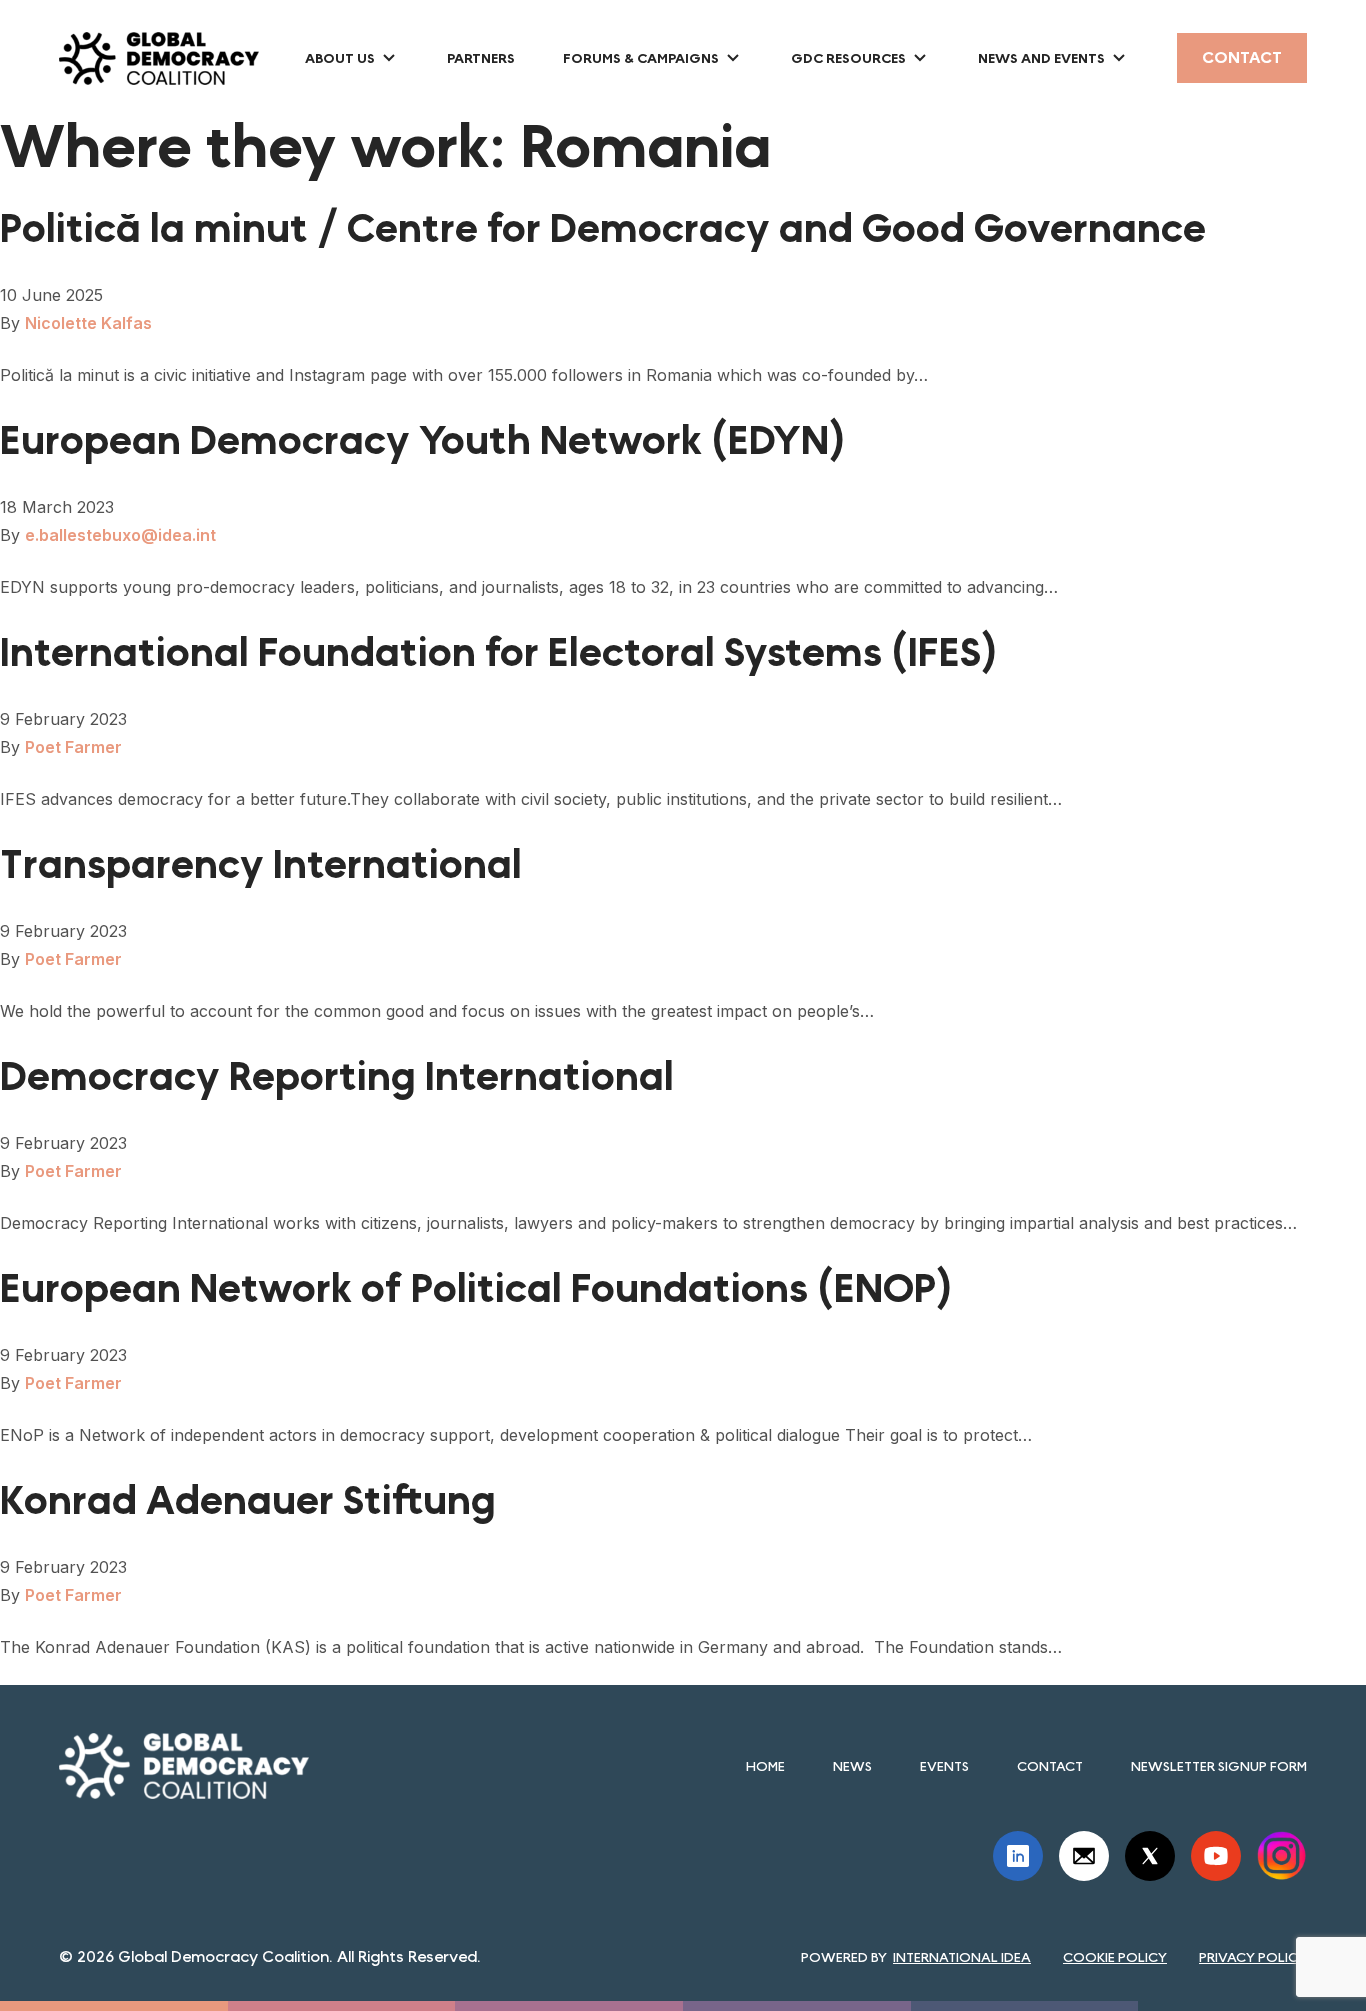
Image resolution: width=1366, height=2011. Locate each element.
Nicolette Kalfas (88, 323)
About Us (340, 58)
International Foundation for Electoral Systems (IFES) (499, 653)
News (852, 1766)
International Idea (962, 1957)
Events (944, 1766)
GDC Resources (848, 58)
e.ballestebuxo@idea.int (120, 535)
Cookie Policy (1115, 1957)
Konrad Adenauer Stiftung (248, 1501)
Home (765, 1766)
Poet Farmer (73, 747)
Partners (481, 58)
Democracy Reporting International (337, 1077)
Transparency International (261, 865)
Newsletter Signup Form (1219, 1766)
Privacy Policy (1253, 1957)
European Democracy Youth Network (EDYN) (423, 441)
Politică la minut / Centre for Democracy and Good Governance (603, 229)
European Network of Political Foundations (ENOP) (476, 1289)
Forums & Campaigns (641, 58)
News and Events (1041, 58)
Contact (1242, 57)
